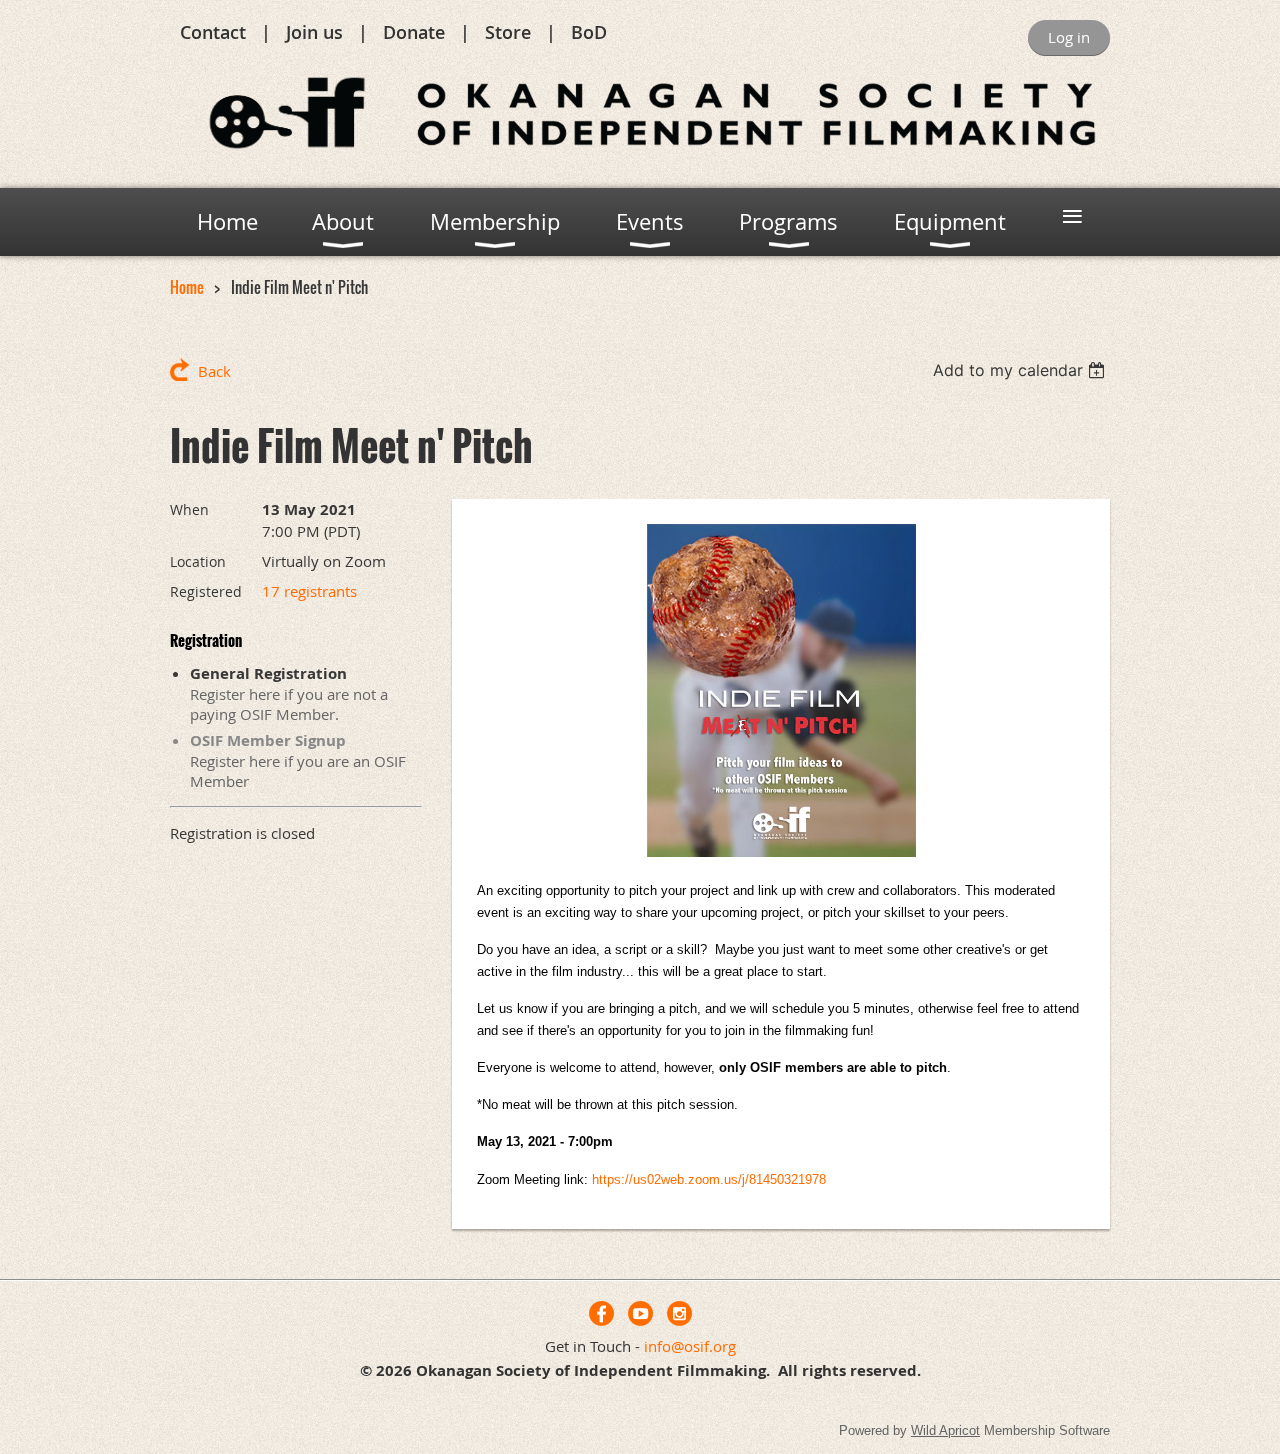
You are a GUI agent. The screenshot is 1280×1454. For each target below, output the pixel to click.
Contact (213, 32)
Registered (206, 591)
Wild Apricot (945, 1430)
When (189, 509)
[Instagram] (679, 1313)
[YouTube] (640, 1313)
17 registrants (309, 591)
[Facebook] (601, 1313)
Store (508, 32)
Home (187, 287)
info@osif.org (690, 1346)
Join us (314, 32)
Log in (1069, 37)
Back (214, 371)
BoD (589, 32)
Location (198, 561)
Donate (414, 32)
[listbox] (1021, 370)
